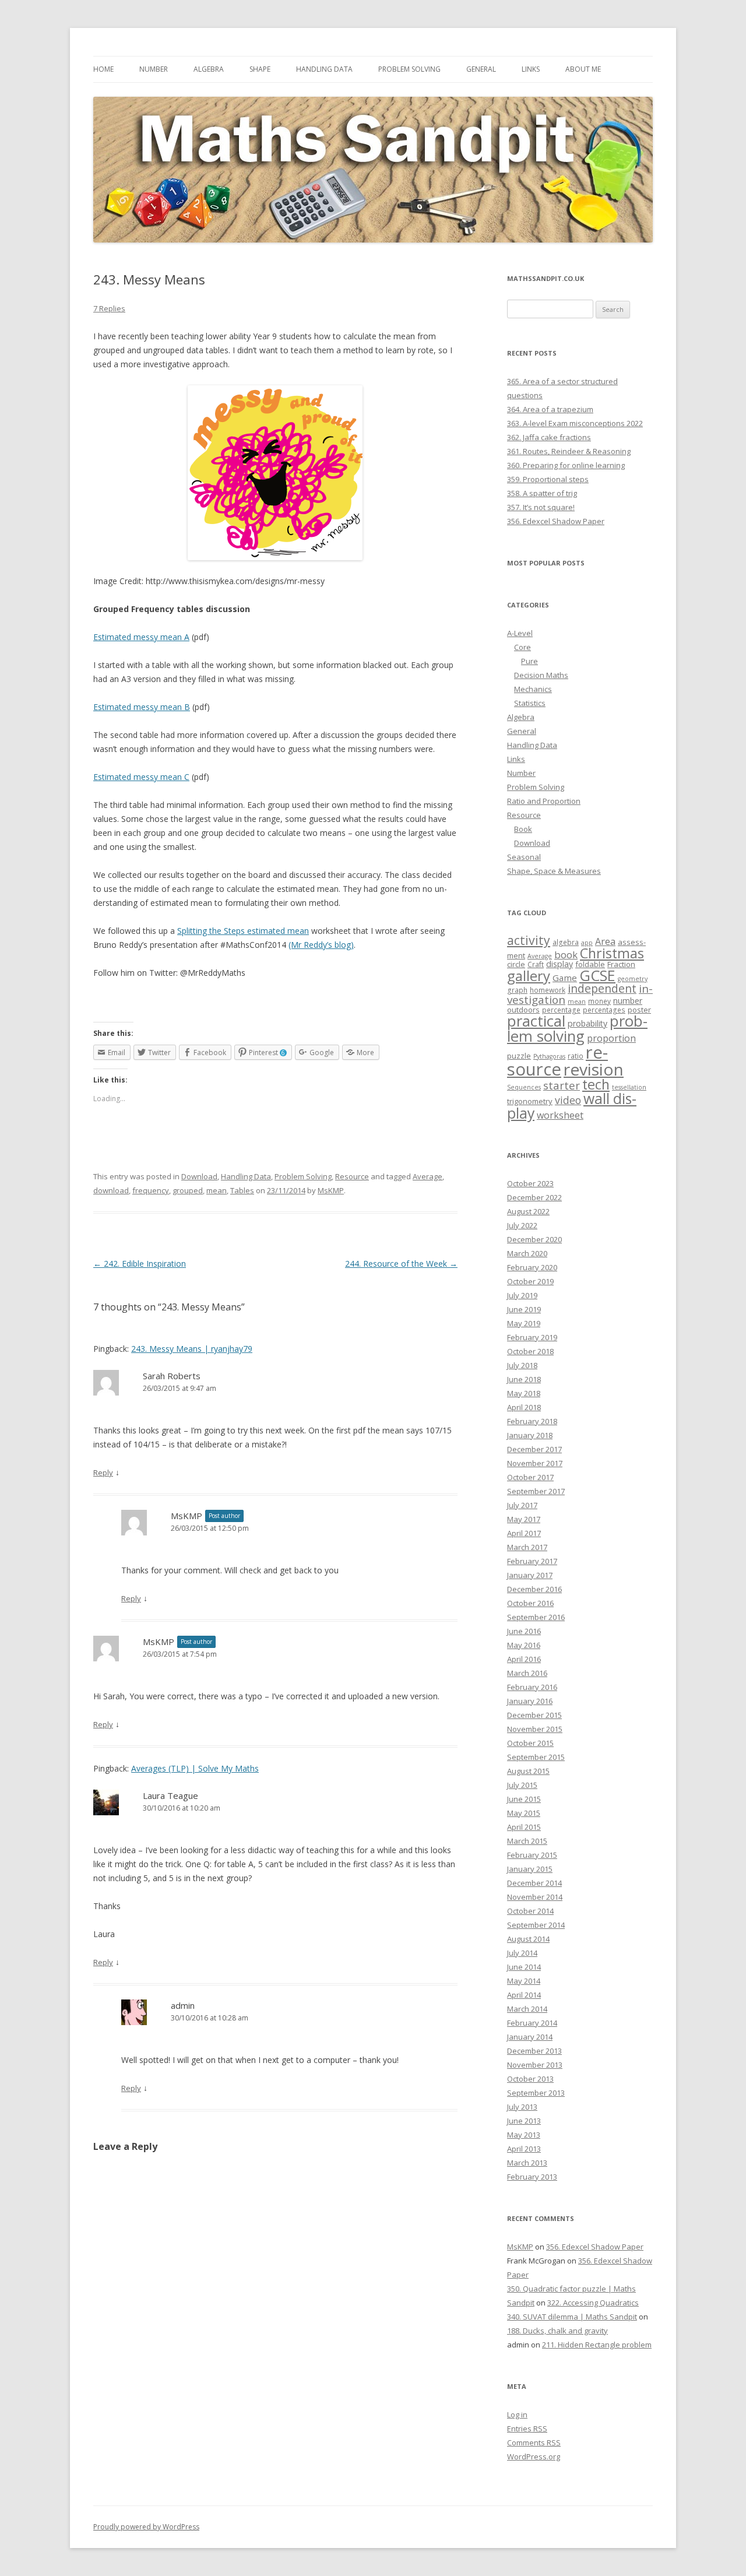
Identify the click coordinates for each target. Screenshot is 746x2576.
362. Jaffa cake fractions (549, 437)
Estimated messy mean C (141, 777)
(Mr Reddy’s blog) (321, 945)
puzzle (519, 1056)
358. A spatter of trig (542, 493)
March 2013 (527, 2163)
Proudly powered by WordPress (146, 2527)
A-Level (520, 633)
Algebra (209, 69)
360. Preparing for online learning (566, 465)
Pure (529, 661)
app (587, 943)
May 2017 (524, 1519)
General (481, 69)
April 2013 (524, 2149)
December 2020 (534, 1239)
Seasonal (524, 857)
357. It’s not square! (541, 507)
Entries (527, 2429)
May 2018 (524, 1393)
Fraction (621, 964)
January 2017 (530, 1575)
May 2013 (524, 2135)
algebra (566, 942)
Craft (536, 964)
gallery (529, 976)
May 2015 (524, 1813)
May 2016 (524, 1645)
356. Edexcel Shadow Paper (556, 521)
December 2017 (534, 1449)
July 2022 (522, 1225)
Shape (260, 69)
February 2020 (532, 1267)
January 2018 (530, 1435)
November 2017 (535, 1463)
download (111, 1190)
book (566, 955)
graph (517, 990)
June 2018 (524, 1379)
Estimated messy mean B (142, 707)
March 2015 (527, 1841)
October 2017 (530, 1477)
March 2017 (527, 1547)
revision (594, 1069)
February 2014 (532, 2023)
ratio (576, 1056)
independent (602, 988)
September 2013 (536, 2093)
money (599, 1001)
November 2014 (535, 1897)
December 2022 (534, 1197)
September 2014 (536, 1925)
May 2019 (524, 1323)
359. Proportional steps (548, 479)
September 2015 (536, 1757)
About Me (583, 69)
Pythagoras (549, 1056)
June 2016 (524, 1631)
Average (427, 1176)
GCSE (597, 975)
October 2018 (530, 1351)
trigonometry (530, 1101)
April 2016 (524, 1659)
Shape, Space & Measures (554, 871)
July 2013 (522, 2107)
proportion (611, 1038)
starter (562, 1085)
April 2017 (524, 1533)
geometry (633, 979)
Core (522, 647)
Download (199, 1176)
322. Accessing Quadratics (593, 2303)
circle (516, 964)
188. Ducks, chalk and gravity (557, 2331)
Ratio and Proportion (544, 801)
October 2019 (530, 1281)
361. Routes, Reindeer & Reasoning (569, 451)
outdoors (523, 1010)
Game (565, 978)
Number (154, 69)
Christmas (612, 953)
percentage (561, 1010)
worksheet (560, 1115)
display (559, 964)
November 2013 (535, 2065)
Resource (352, 1176)
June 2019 (524, 1309)
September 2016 (536, 1617)
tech (596, 1084)
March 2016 (527, 1673)
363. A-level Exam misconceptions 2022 (575, 423)
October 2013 (530, 2079)
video (568, 1100)
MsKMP (331, 1190)
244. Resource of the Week (401, 1264)
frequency (151, 1190)
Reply (103, 1472)
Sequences (524, 1087)
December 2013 (534, 2051)
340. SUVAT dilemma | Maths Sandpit (572, 2317)
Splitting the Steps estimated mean (243, 931)
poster (639, 1010)
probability (587, 1023)
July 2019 (522, 1295)
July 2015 (522, 1785)
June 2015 (524, 1799)
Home (103, 69)
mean (217, 1190)
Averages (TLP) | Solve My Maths (195, 1768)
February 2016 (532, 1687)
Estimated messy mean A (141, 637)
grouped (188, 1190)
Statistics (530, 703)
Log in (517, 2415)
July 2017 (522, 1505)
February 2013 (532, 2177)
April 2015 (524, 1827)
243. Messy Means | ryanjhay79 (192, 1349)
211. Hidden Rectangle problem (597, 2345)
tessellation (629, 1087)
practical (536, 1021)
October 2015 (530, 1743)
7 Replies (109, 308)
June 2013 (524, 2121)
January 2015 (530, 1869)
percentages (604, 1010)
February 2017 (532, 1561)
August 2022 (528, 1211)
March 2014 (527, 2009)
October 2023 (530, 1183)
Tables (242, 1190)
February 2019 (532, 1337)
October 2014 (530, 1911)
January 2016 (530, 1701)
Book (523, 829)
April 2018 (524, 1407)
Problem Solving (409, 69)
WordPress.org (534, 2456)
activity (529, 940)
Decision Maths (541, 675)
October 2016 (530, 1603)
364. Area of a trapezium (550, 409)
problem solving (577, 1028)
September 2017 (536, 1491)
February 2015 (532, 1855)
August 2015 (528, 1771)
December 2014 (534, 1883)
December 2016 (534, 1589)
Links (531, 69)
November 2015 (535, 1729)
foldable (590, 964)
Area (605, 941)
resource (557, 1061)
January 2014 (530, 2037)
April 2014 (524, 1995)
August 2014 (528, 1939)
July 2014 (522, 1953)
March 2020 (527, 1253)
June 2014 (524, 1967)
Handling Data (324, 69)
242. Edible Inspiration (140, 1264)
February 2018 (532, 1421)
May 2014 (524, 1981)
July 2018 (522, 1365)
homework (548, 990)
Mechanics (533, 689)
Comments (534, 2443)
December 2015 (534, 1715)
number (628, 1001)
